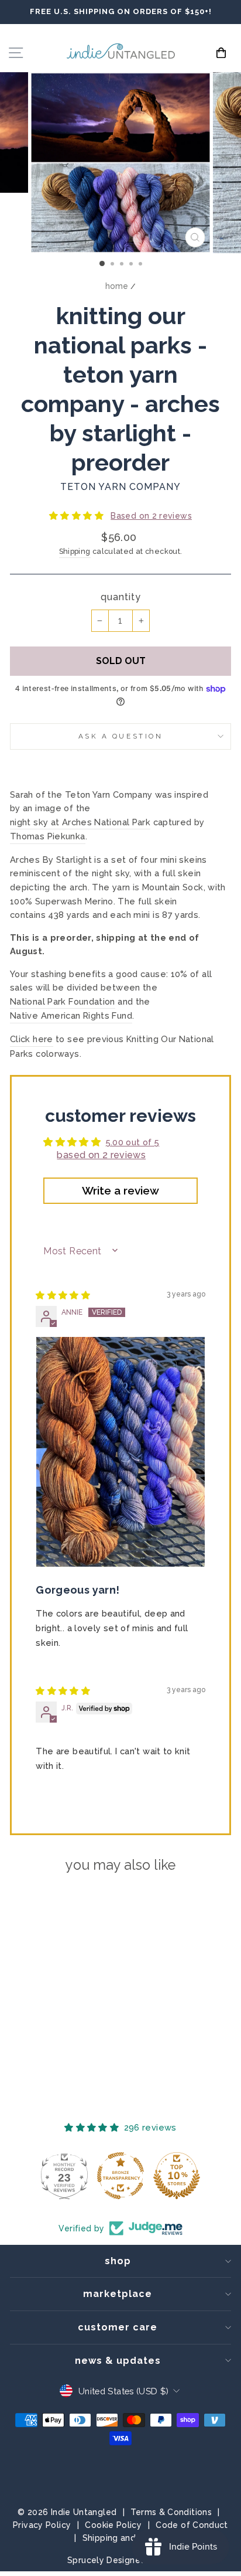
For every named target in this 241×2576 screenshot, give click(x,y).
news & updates (118, 2361)
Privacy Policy (42, 2525)
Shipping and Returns (126, 2538)
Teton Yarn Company (120, 487)
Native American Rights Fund (71, 1015)
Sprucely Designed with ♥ (120, 2560)
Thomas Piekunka (48, 836)
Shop (118, 2261)
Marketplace (118, 2294)
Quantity (121, 597)
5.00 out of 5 (133, 1142)
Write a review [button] (120, 1190)
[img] (63, 1295)
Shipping (75, 551)
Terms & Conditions (171, 2512)
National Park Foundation (63, 1001)
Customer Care (118, 2327)
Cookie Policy (113, 2525)
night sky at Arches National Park (80, 822)
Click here (32, 1039)
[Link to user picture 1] (120, 1452)
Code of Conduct (192, 2525)
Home (117, 286)
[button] (78, 515)
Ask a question (120, 736)
